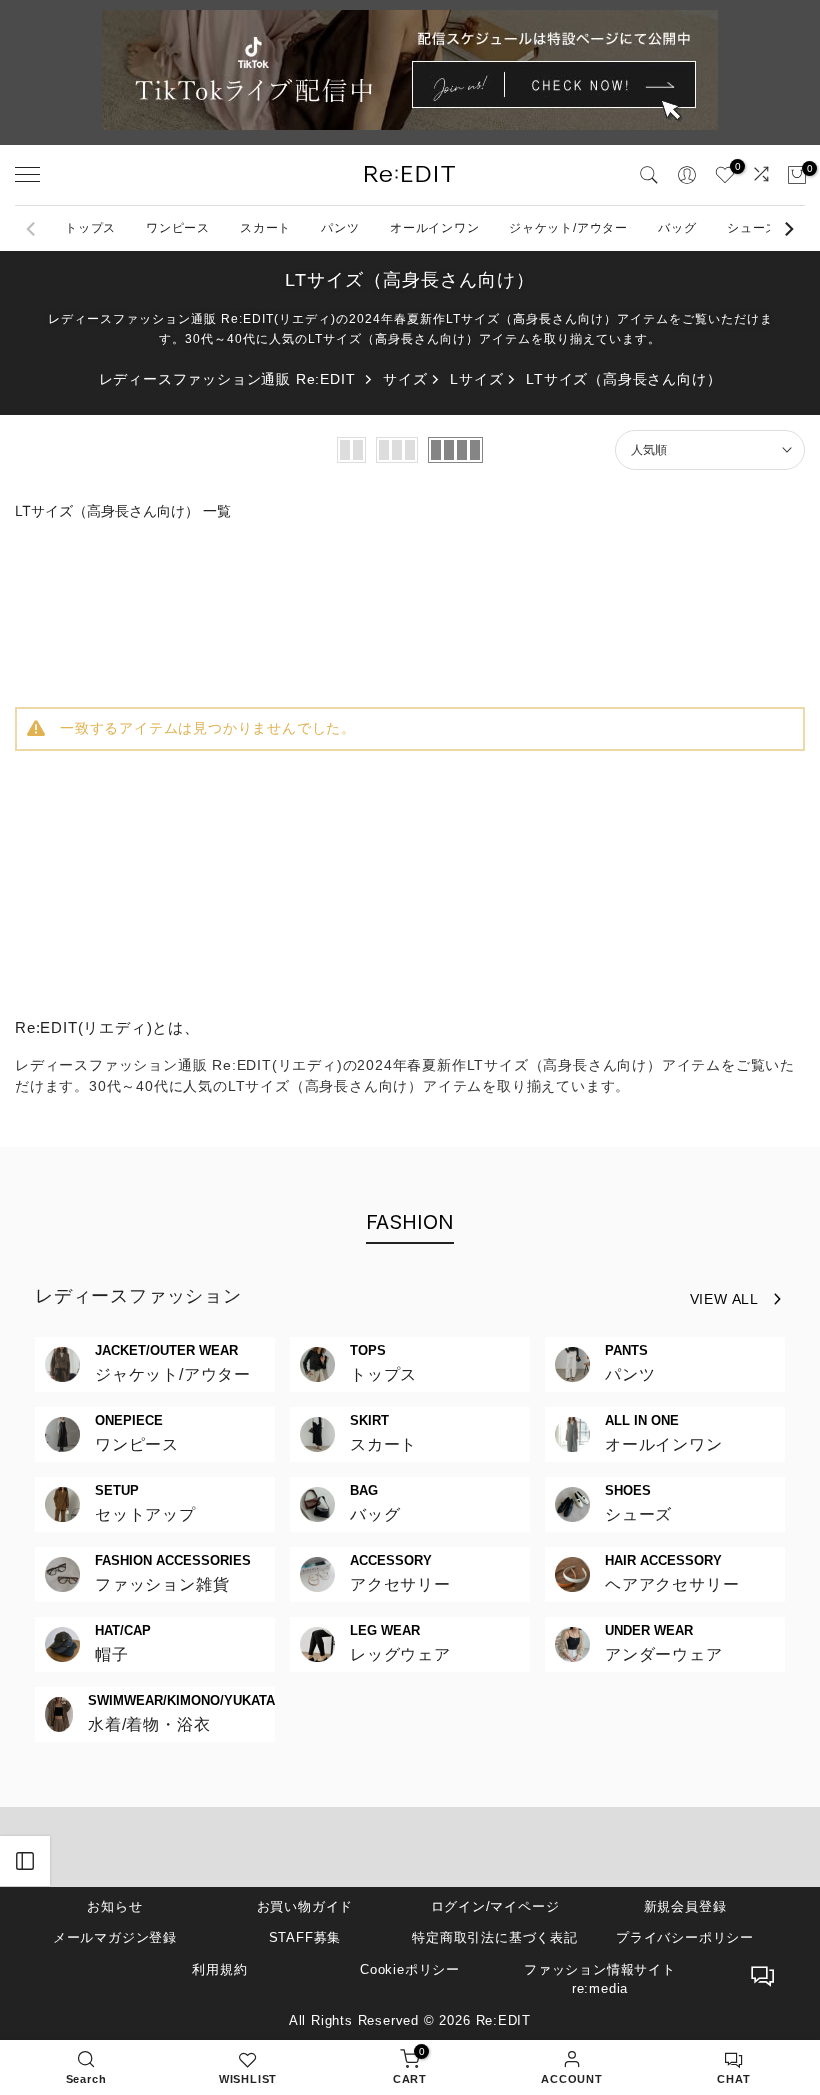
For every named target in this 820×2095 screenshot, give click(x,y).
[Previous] (32, 229)
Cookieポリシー (410, 1969)
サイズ (405, 379)
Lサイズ (476, 379)
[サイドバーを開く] (25, 1861)
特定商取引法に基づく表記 (495, 1937)
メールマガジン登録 (115, 1937)
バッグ (677, 228)
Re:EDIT (504, 2020)
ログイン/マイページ (495, 1906)
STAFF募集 (305, 1937)
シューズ (752, 228)
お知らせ (114, 1906)
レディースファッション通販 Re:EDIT (227, 379)
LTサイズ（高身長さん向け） (623, 379)
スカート (265, 228)
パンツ (340, 228)
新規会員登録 (685, 1906)
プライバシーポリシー (685, 1937)
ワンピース (178, 228)
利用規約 (219, 1969)
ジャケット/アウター (568, 228)
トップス (90, 228)
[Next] (788, 229)
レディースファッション (138, 1296)
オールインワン (435, 228)
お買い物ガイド (305, 1906)
